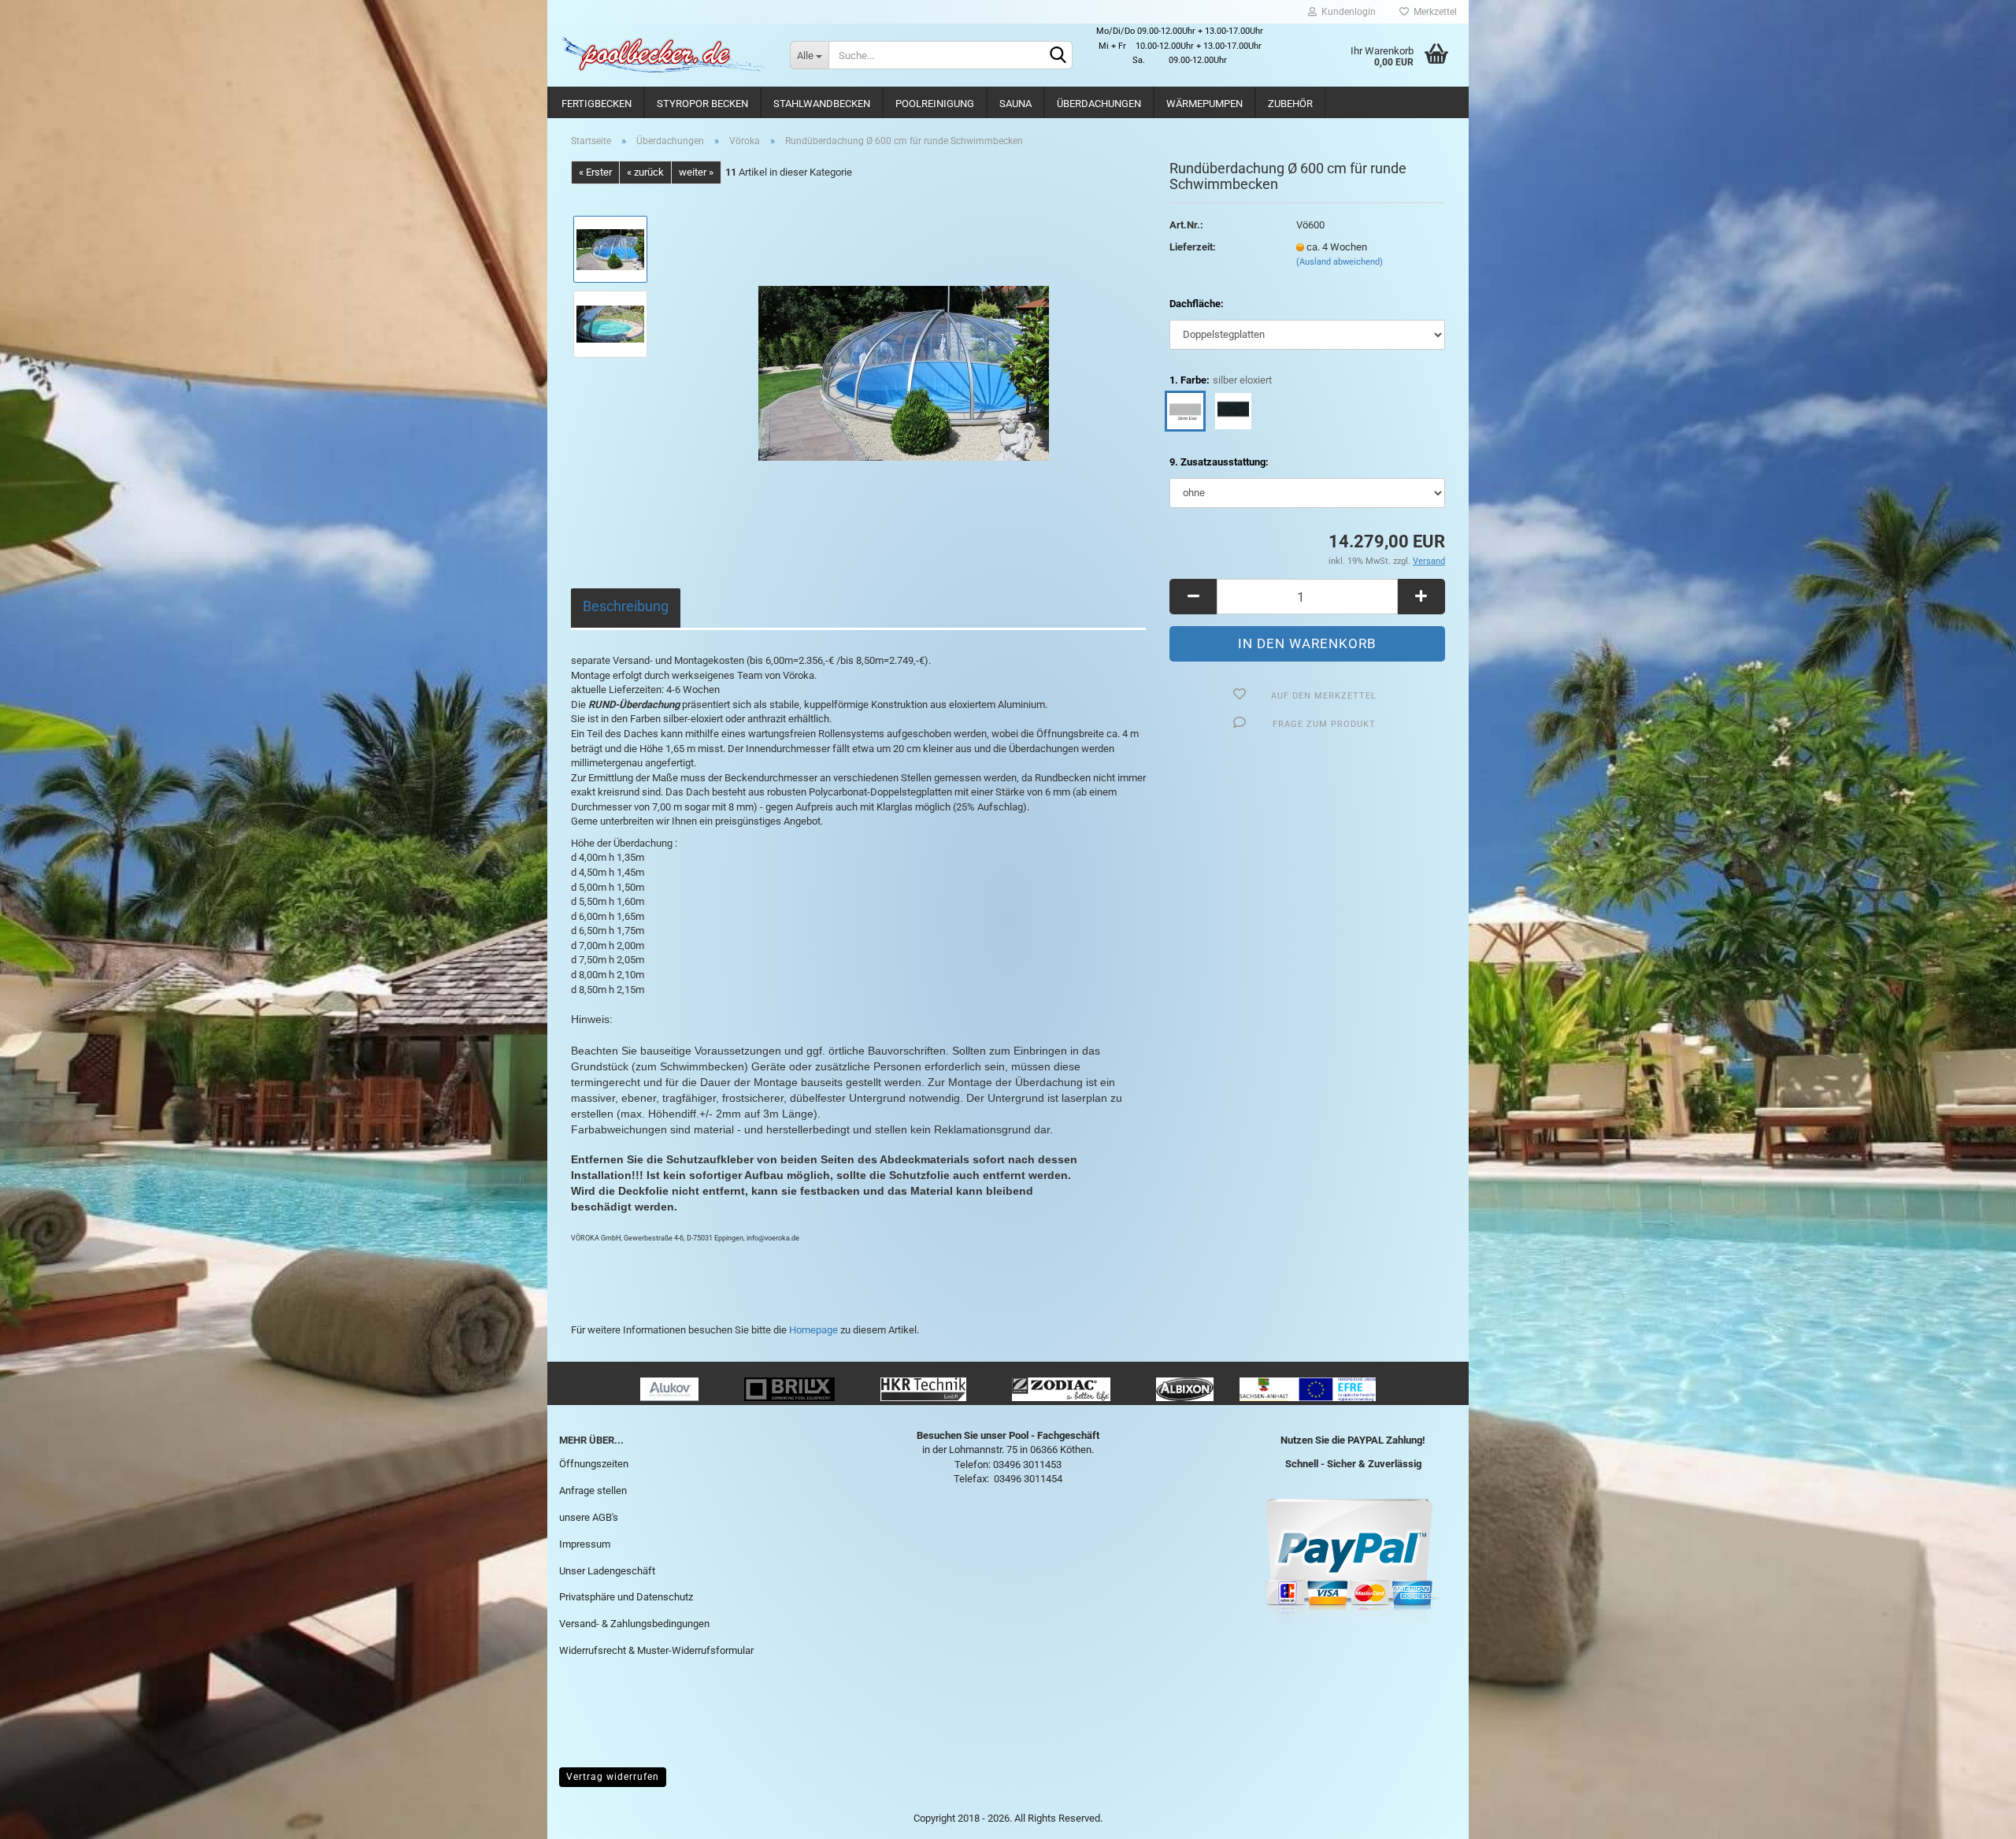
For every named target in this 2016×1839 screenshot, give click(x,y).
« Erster (595, 172)
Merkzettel (1433, 12)
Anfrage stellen (593, 1490)
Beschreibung (626, 606)
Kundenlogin (1346, 12)
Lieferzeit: (1193, 247)
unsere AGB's (589, 1517)
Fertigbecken (597, 104)
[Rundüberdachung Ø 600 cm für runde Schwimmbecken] (904, 361)
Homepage (813, 1330)
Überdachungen (1099, 104)
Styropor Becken (702, 104)
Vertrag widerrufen (613, 1777)
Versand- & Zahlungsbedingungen (634, 1624)
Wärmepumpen (1204, 104)
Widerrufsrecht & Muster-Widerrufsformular (656, 1650)
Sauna (1015, 104)
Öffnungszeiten (594, 1464)
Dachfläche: (1197, 304)
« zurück (645, 172)
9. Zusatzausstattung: (1219, 462)
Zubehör (1290, 104)
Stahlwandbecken (822, 104)
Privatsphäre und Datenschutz (626, 1597)
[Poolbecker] (663, 55)
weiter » (696, 172)
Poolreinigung (935, 104)
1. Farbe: (1221, 380)
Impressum (585, 1544)
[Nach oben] (1973, 1815)
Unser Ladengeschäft (607, 1571)
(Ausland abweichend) (1340, 262)
